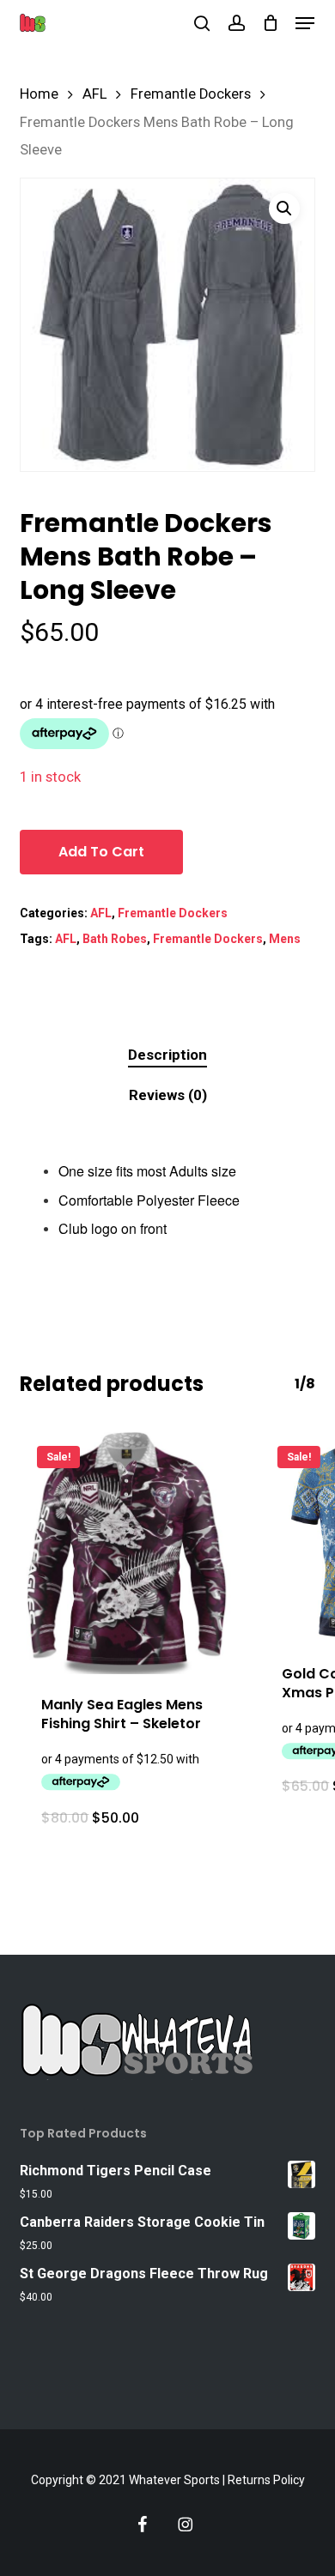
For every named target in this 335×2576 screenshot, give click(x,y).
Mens (285, 939)
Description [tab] (167, 1055)
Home (39, 94)
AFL (94, 94)
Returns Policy (266, 2480)
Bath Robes (115, 939)
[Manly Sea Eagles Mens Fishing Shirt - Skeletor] (127, 1551)
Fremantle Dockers (191, 94)
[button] (305, 23)
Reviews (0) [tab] (168, 1095)
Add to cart (101, 852)
